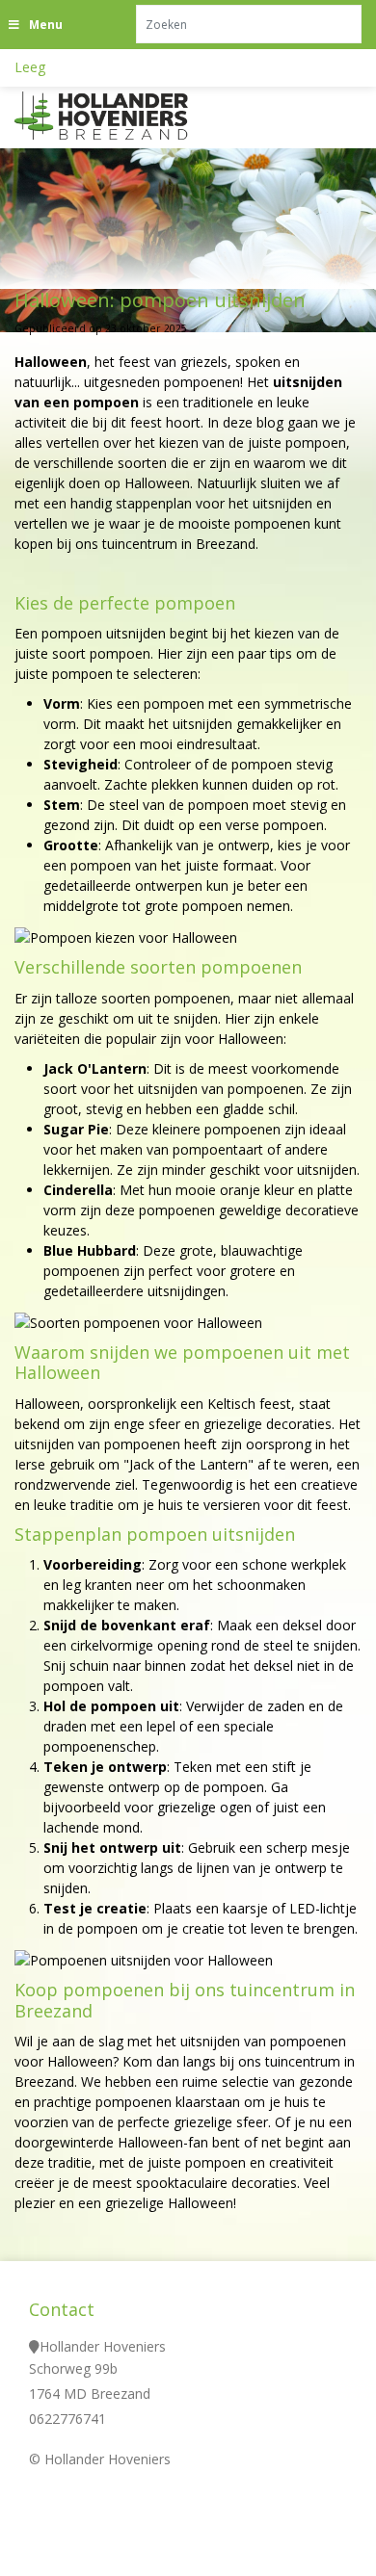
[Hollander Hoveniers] (125, 116)
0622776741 (67, 2419)
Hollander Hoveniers (103, 2346)
